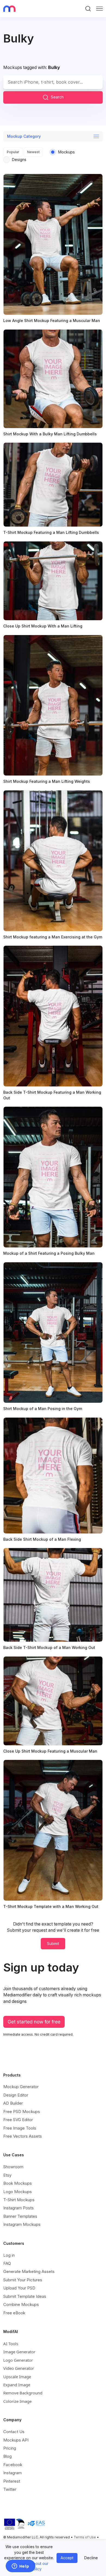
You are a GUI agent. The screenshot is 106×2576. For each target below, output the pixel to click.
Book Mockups (18, 2183)
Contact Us (14, 2432)
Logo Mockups (18, 2192)
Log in (9, 2255)
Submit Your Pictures (23, 2280)
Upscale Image (17, 2377)
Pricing (10, 2448)
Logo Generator (18, 2360)
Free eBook (14, 2313)
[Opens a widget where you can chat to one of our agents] (20, 2567)
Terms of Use (85, 2537)
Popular (13, 152)
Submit (53, 1943)
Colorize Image (17, 2401)
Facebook (13, 2465)
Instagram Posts (18, 2208)
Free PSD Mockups (22, 2112)
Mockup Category (24, 136)
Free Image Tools (20, 2128)
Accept (67, 2558)
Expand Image (17, 2385)
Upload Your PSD (19, 2288)
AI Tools (11, 2344)
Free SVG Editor (18, 2120)
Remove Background (23, 2393)
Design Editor (16, 2095)
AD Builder (13, 2103)
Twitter (10, 2489)
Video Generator (19, 2368)
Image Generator (19, 2352)
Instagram (13, 2473)
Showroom (13, 2167)
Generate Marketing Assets (29, 2271)
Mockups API (16, 2440)
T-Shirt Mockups (19, 2200)
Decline (91, 2558)
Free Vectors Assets (23, 2136)
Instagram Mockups (22, 2224)
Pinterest (12, 2481)
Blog (7, 2456)
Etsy (7, 2175)
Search (57, 97)
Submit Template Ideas (25, 2296)
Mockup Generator (21, 2087)
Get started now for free (34, 2022)
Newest (33, 152)
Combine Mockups (21, 2304)
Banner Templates (20, 2216)
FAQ (7, 2263)
